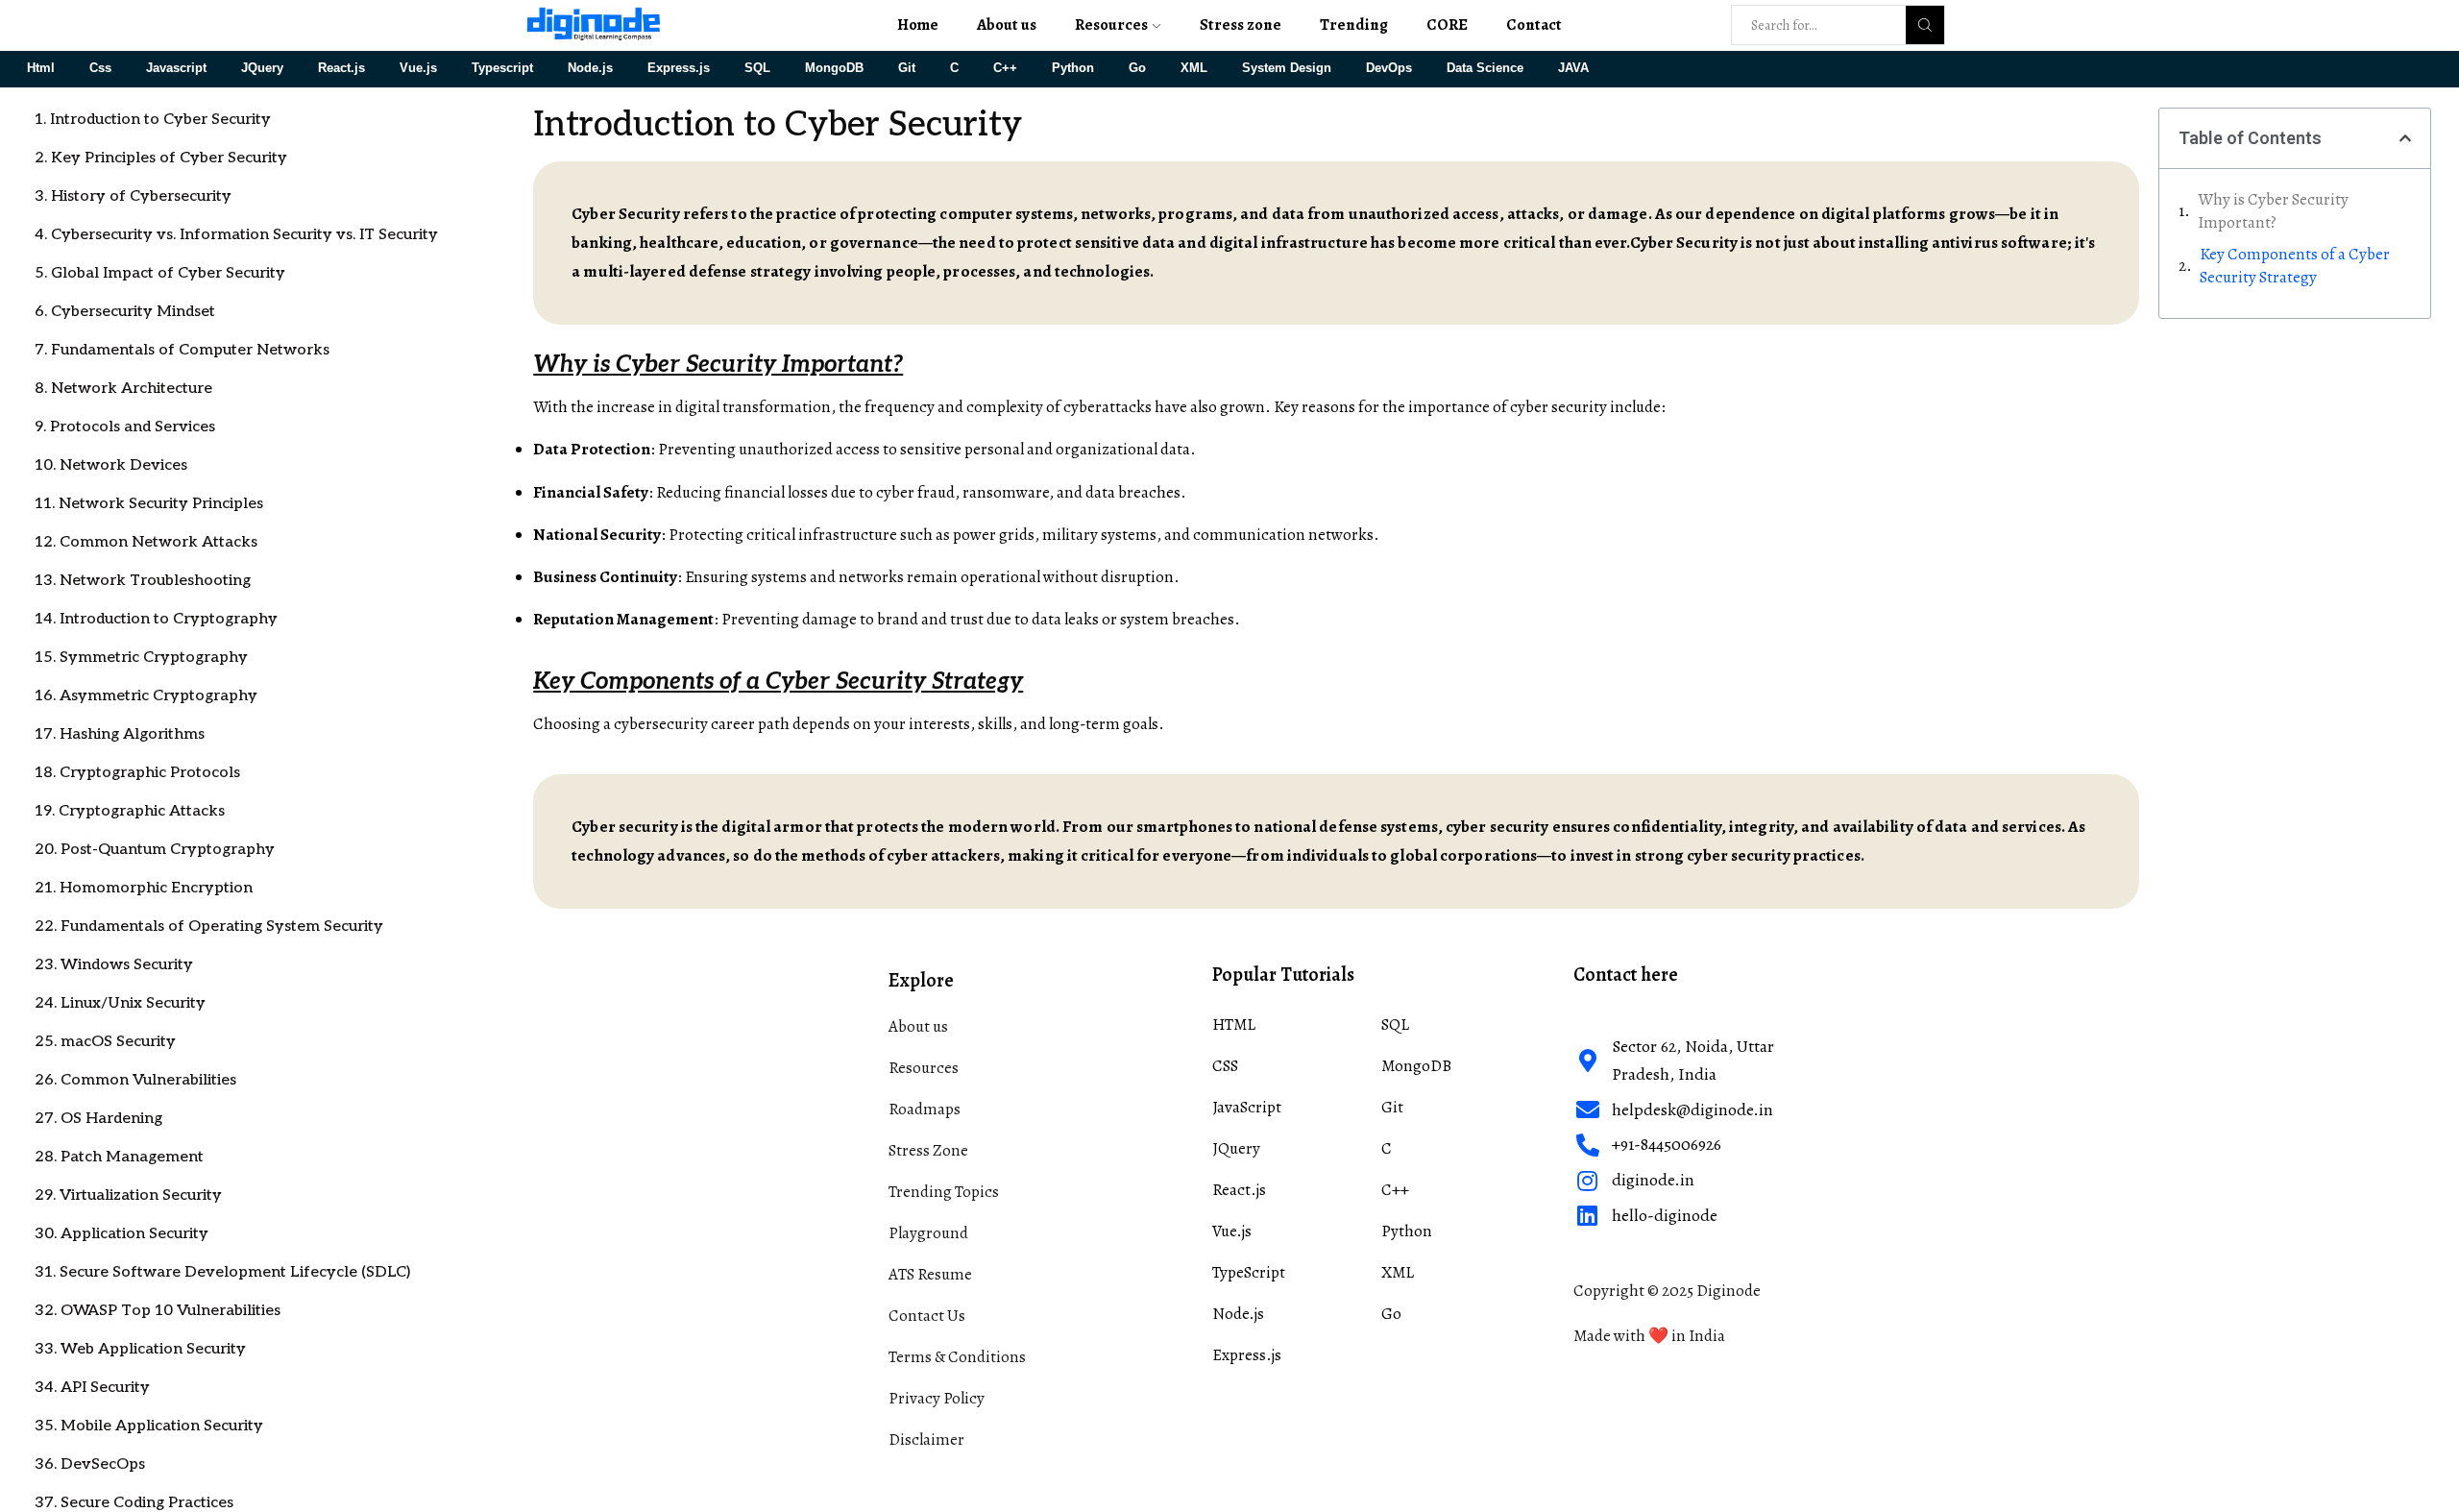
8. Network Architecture (123, 389)
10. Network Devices (111, 465)
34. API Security (92, 1388)
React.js (341, 68)
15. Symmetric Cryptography (141, 658)
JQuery (262, 68)
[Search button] (1925, 25)
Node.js (590, 68)
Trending (1354, 24)
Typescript (502, 68)
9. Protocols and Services (125, 427)
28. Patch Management (119, 1157)
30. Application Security (122, 1234)
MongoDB (834, 68)
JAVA (1573, 68)
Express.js (679, 68)
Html (41, 68)
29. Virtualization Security (128, 1195)
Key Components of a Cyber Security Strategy (2295, 266)
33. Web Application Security (140, 1349)
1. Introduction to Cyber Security (153, 120)
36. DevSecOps (90, 1464)
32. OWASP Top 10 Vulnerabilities (158, 1311)
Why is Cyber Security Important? (2273, 211)
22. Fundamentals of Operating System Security (209, 927)
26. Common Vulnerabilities (135, 1080)
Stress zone (1241, 24)
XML (1194, 68)
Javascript (176, 68)
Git (907, 68)
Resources (1111, 24)
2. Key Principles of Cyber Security (161, 158)
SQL (757, 68)
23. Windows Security (114, 965)
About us (1007, 24)
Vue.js (418, 68)
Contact (1534, 24)
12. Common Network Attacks (146, 542)
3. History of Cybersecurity (133, 196)
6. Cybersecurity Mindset (125, 312)
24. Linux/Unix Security (120, 1003)
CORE (1447, 24)
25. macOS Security (105, 1042)
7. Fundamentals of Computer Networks (182, 350)
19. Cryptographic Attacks (130, 811)
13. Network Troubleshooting (143, 581)
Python (1073, 68)
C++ (1005, 68)
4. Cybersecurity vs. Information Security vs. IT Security (236, 235)
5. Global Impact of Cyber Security (160, 273)
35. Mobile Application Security (149, 1426)
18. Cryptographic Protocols (137, 773)
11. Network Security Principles (149, 504)
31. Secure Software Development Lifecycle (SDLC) (222, 1272)
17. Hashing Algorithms (120, 734)
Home (918, 24)
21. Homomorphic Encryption (144, 888)
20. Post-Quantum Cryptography (155, 850)
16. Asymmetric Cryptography (146, 696)
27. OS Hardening (98, 1119)
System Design (1287, 68)
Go (1137, 68)
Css (100, 68)
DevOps (1389, 68)
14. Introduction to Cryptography (156, 619)
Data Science (1485, 68)
